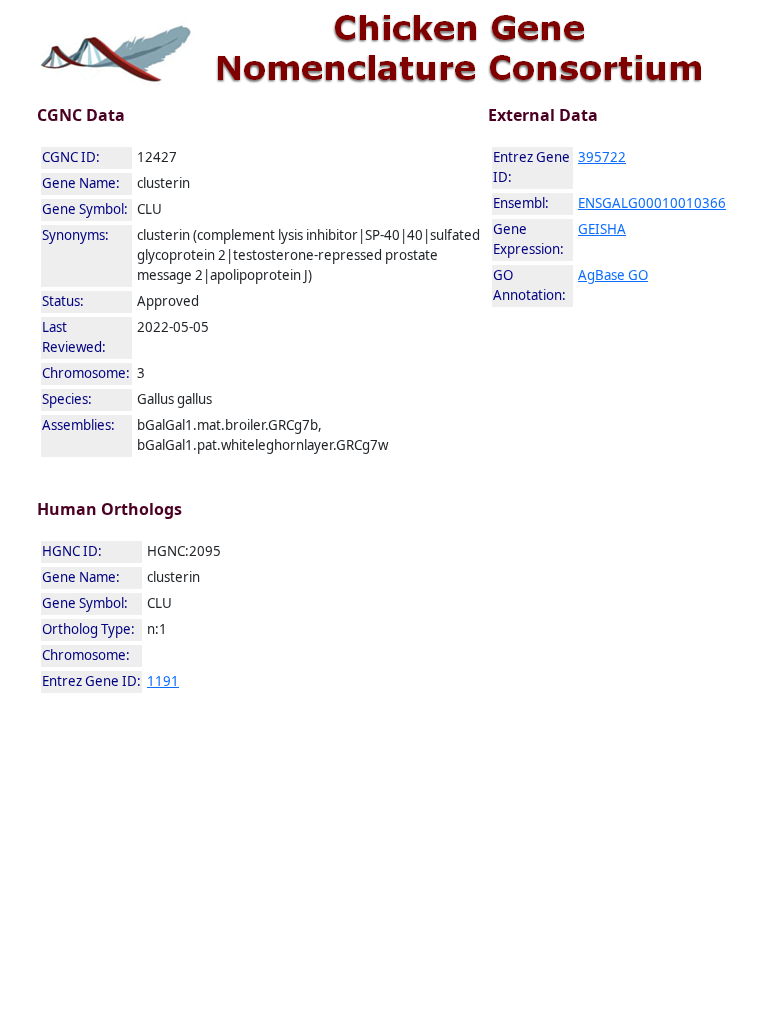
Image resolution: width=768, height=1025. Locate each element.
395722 (602, 157)
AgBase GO (613, 275)
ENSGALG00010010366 (652, 203)
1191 (163, 681)
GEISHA (602, 229)
